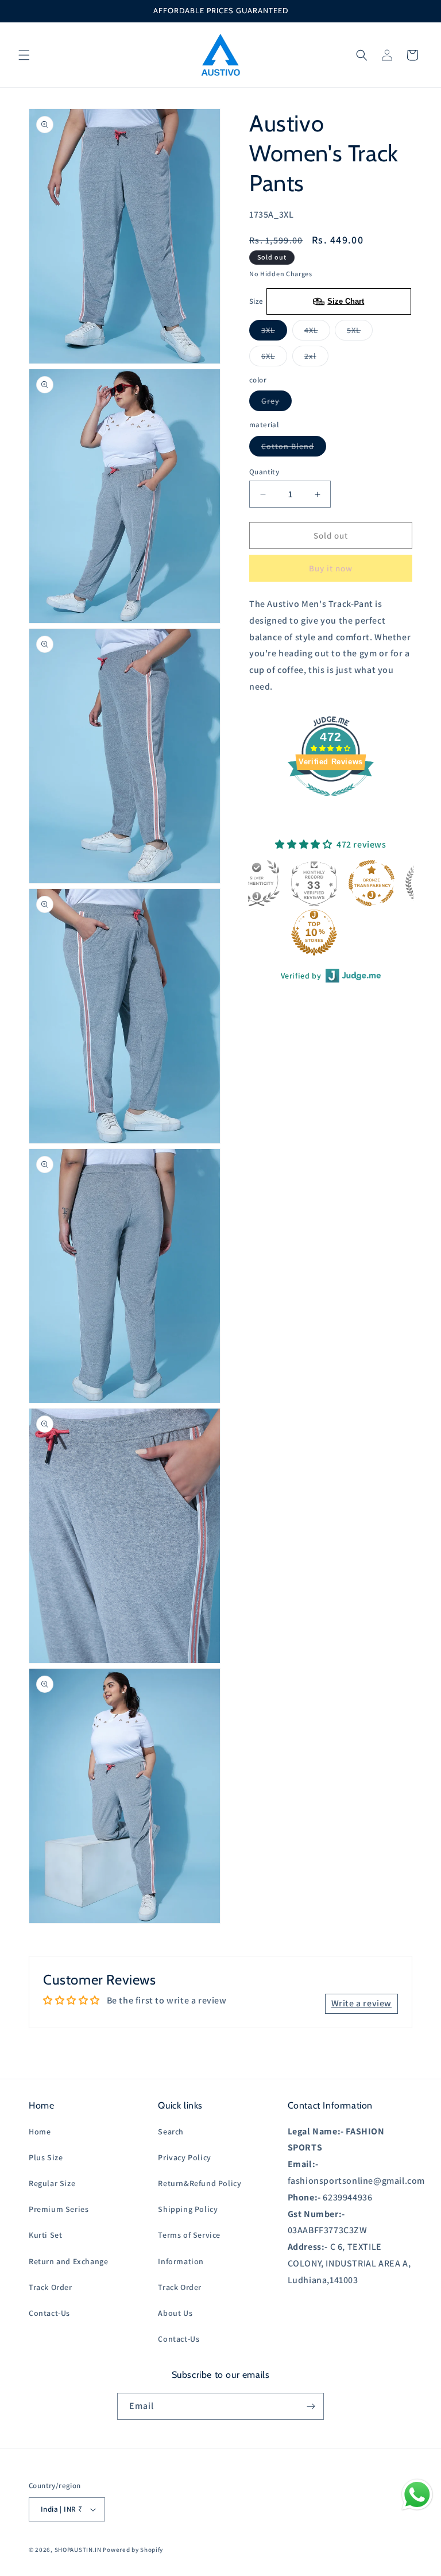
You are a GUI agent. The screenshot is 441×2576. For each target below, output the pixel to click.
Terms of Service (189, 2235)
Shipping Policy (188, 2209)
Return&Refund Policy (200, 2183)
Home (40, 2132)
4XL (317, 332)
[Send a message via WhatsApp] (417, 2495)
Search (171, 2132)
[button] (24, 55)
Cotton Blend (294, 448)
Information (181, 2261)
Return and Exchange (68, 2261)
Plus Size (46, 2157)
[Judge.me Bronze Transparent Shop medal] (361, 883)
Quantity (264, 472)
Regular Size (52, 2183)
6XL (274, 358)
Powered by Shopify (133, 2550)
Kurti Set (45, 2235)
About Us (175, 2313)
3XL (274, 332)
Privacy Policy (184, 2157)
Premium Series (59, 2209)
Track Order (51, 2287)
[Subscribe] (311, 2406)
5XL (360, 332)
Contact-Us (49, 2313)
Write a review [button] (361, 2003)
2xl (316, 358)
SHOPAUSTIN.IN (78, 2550)
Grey (276, 403)
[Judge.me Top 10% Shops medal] (303, 933)
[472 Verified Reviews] (331, 802)
